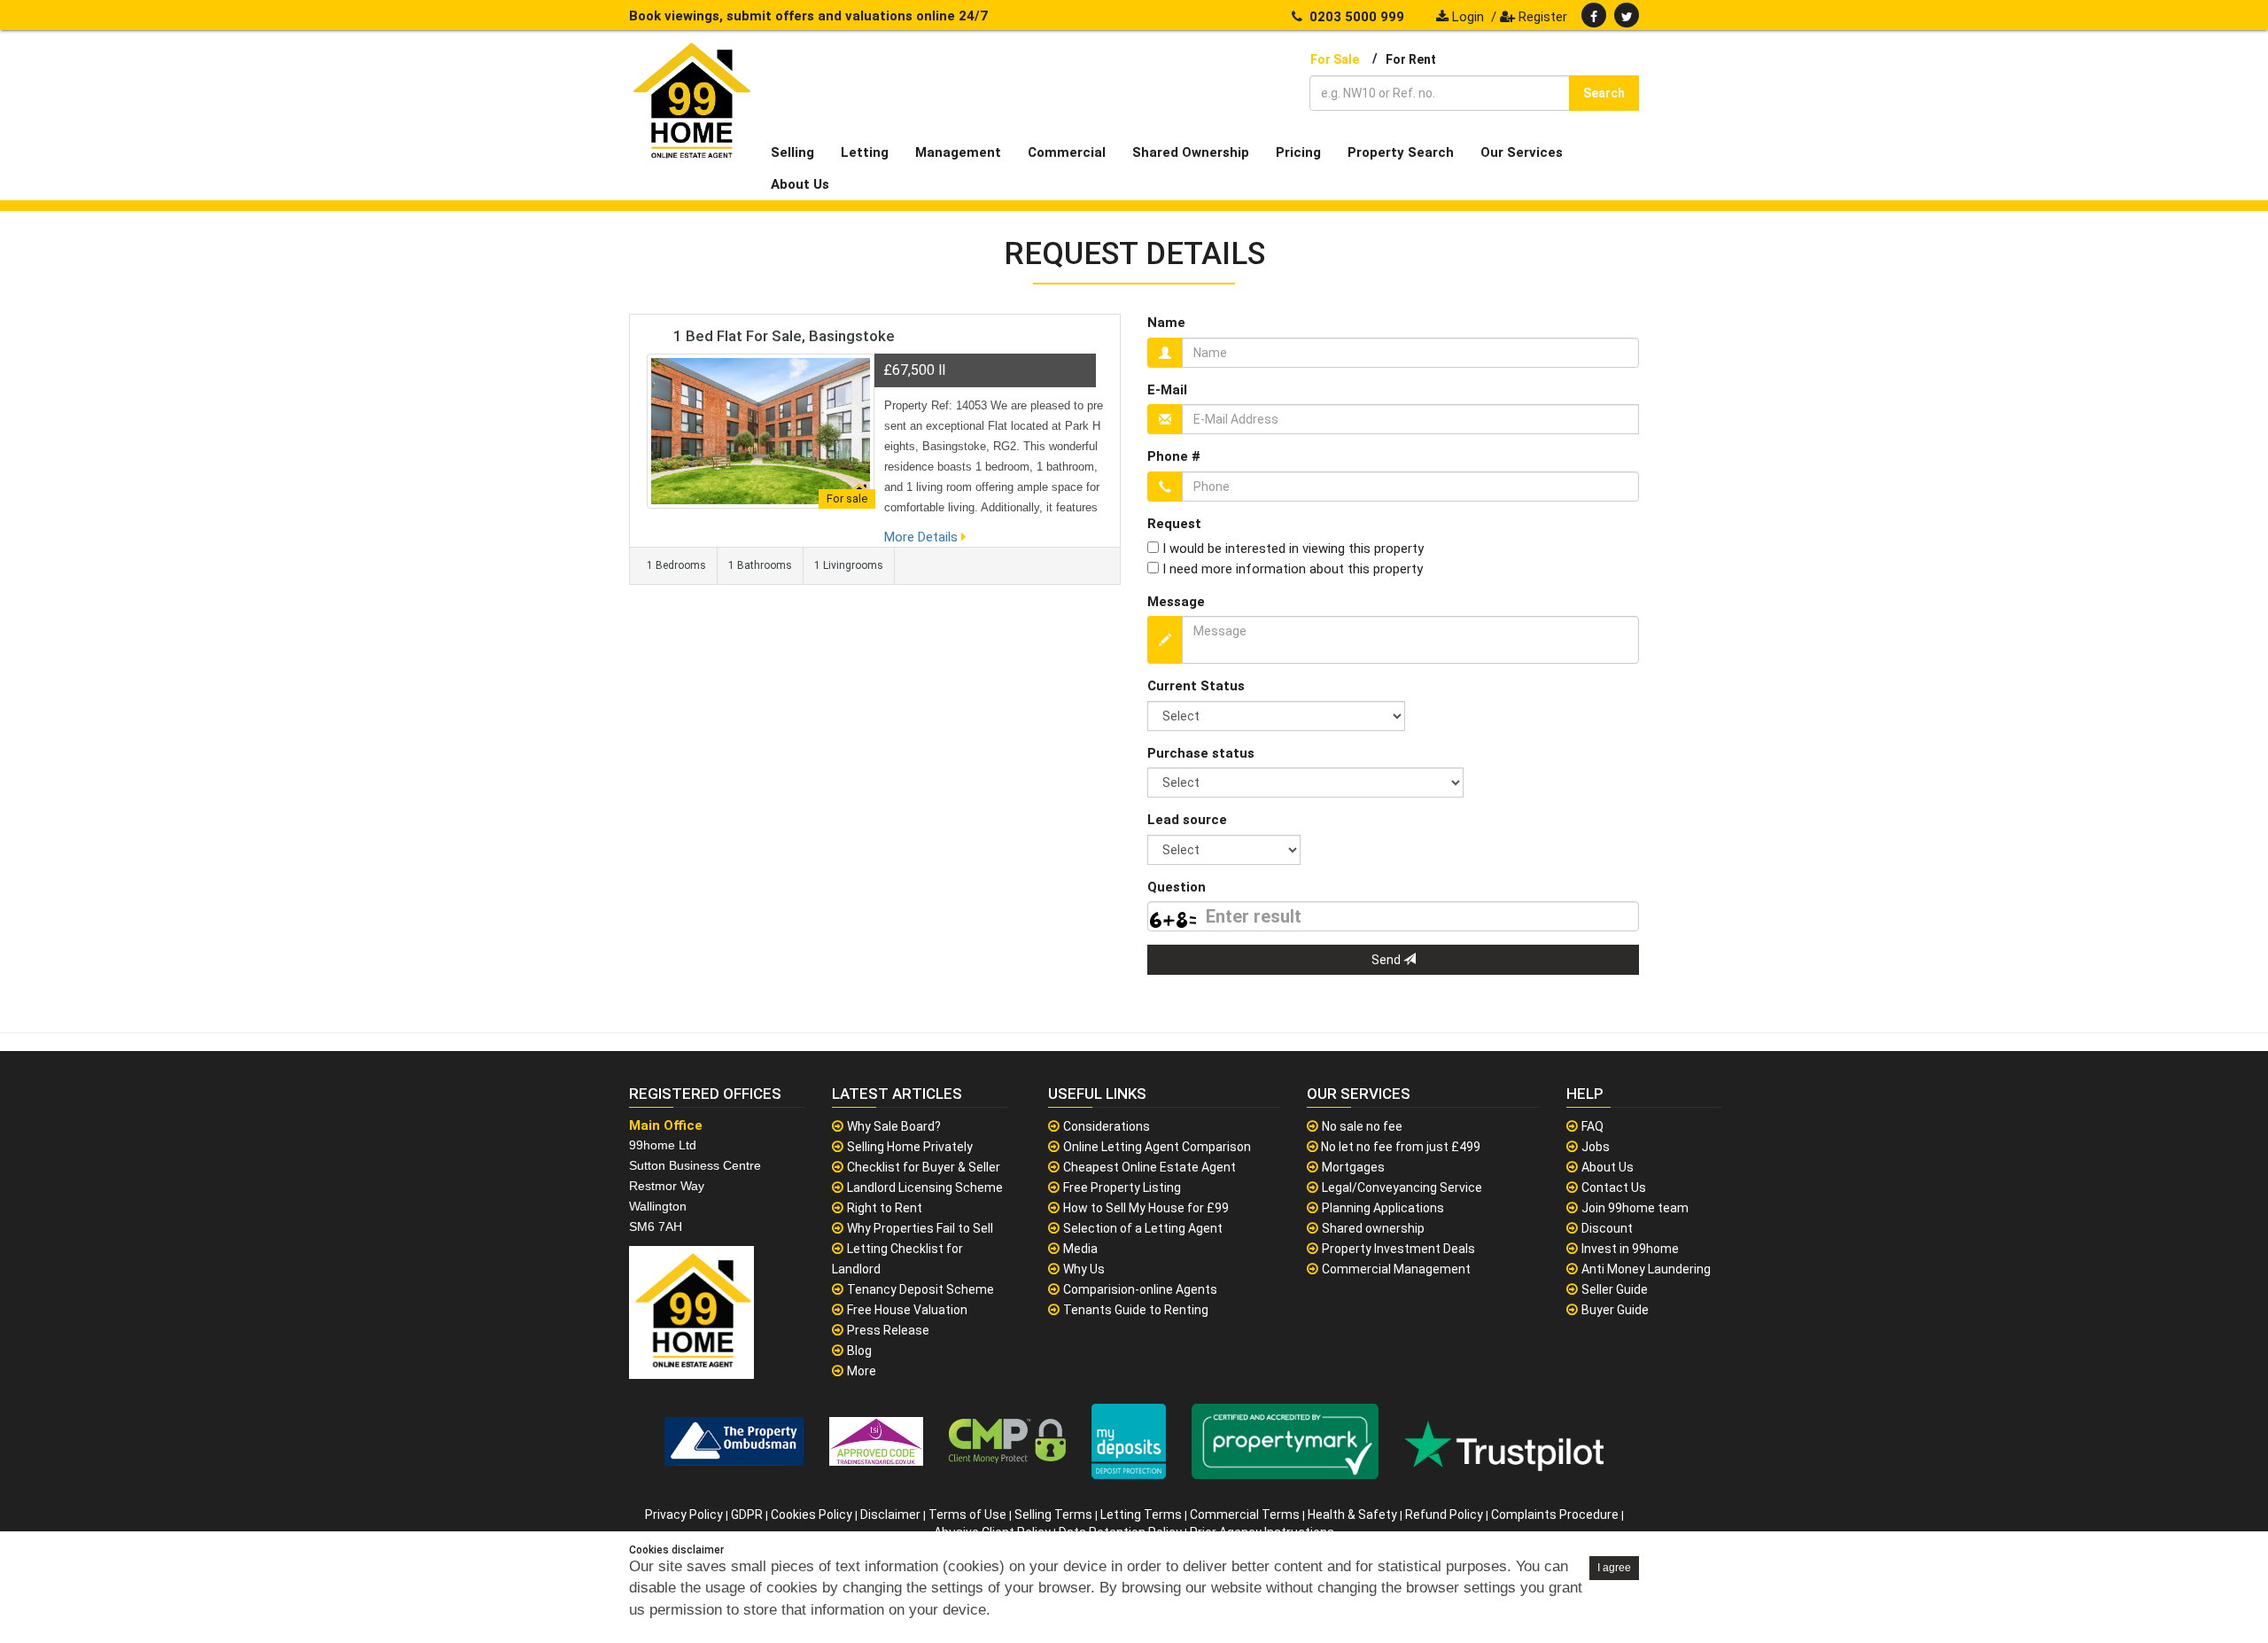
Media (1080, 1249)
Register (1541, 17)
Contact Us (1614, 1187)
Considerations (1107, 1126)
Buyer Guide (1615, 1310)
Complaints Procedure (1555, 1515)
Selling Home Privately (910, 1147)
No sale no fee (1362, 1126)
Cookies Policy (812, 1515)
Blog (859, 1351)
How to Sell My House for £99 (1146, 1208)
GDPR (747, 1515)
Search (1604, 93)
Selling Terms (1053, 1515)
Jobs (1596, 1147)
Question (1177, 887)
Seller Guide (1615, 1289)
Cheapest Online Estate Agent (1150, 1167)
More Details (923, 537)
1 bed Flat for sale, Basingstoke (784, 336)
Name (1166, 323)
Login (1466, 17)
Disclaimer (890, 1515)
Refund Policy (1444, 1515)
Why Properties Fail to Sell (920, 1228)
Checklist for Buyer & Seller (924, 1167)
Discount (1607, 1228)
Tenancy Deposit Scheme (920, 1289)
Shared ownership (1373, 1228)
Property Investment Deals (1398, 1249)
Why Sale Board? (894, 1126)
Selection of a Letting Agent (1143, 1228)
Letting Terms (1141, 1515)
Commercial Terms (1245, 1515)
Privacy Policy (684, 1515)
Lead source (1187, 820)
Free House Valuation (907, 1310)
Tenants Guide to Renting (1136, 1310)
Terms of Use (967, 1515)
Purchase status (1201, 753)
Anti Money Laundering (1646, 1269)
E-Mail (1167, 390)
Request (1174, 524)
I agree (1614, 1568)
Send (1387, 960)
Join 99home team (1635, 1208)
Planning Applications (1383, 1208)
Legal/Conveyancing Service (1402, 1187)
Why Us (1084, 1269)
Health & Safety (1352, 1515)
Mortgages (1353, 1167)
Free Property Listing (1122, 1187)
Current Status (1196, 686)
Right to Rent (885, 1208)
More (862, 1371)
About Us (1608, 1167)
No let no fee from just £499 (1399, 1147)
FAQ (1592, 1126)
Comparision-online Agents (1140, 1289)
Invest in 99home (1630, 1249)
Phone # (1174, 456)
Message (1176, 602)
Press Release (888, 1330)
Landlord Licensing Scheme (925, 1187)
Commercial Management (1396, 1269)
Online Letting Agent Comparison (1157, 1147)
